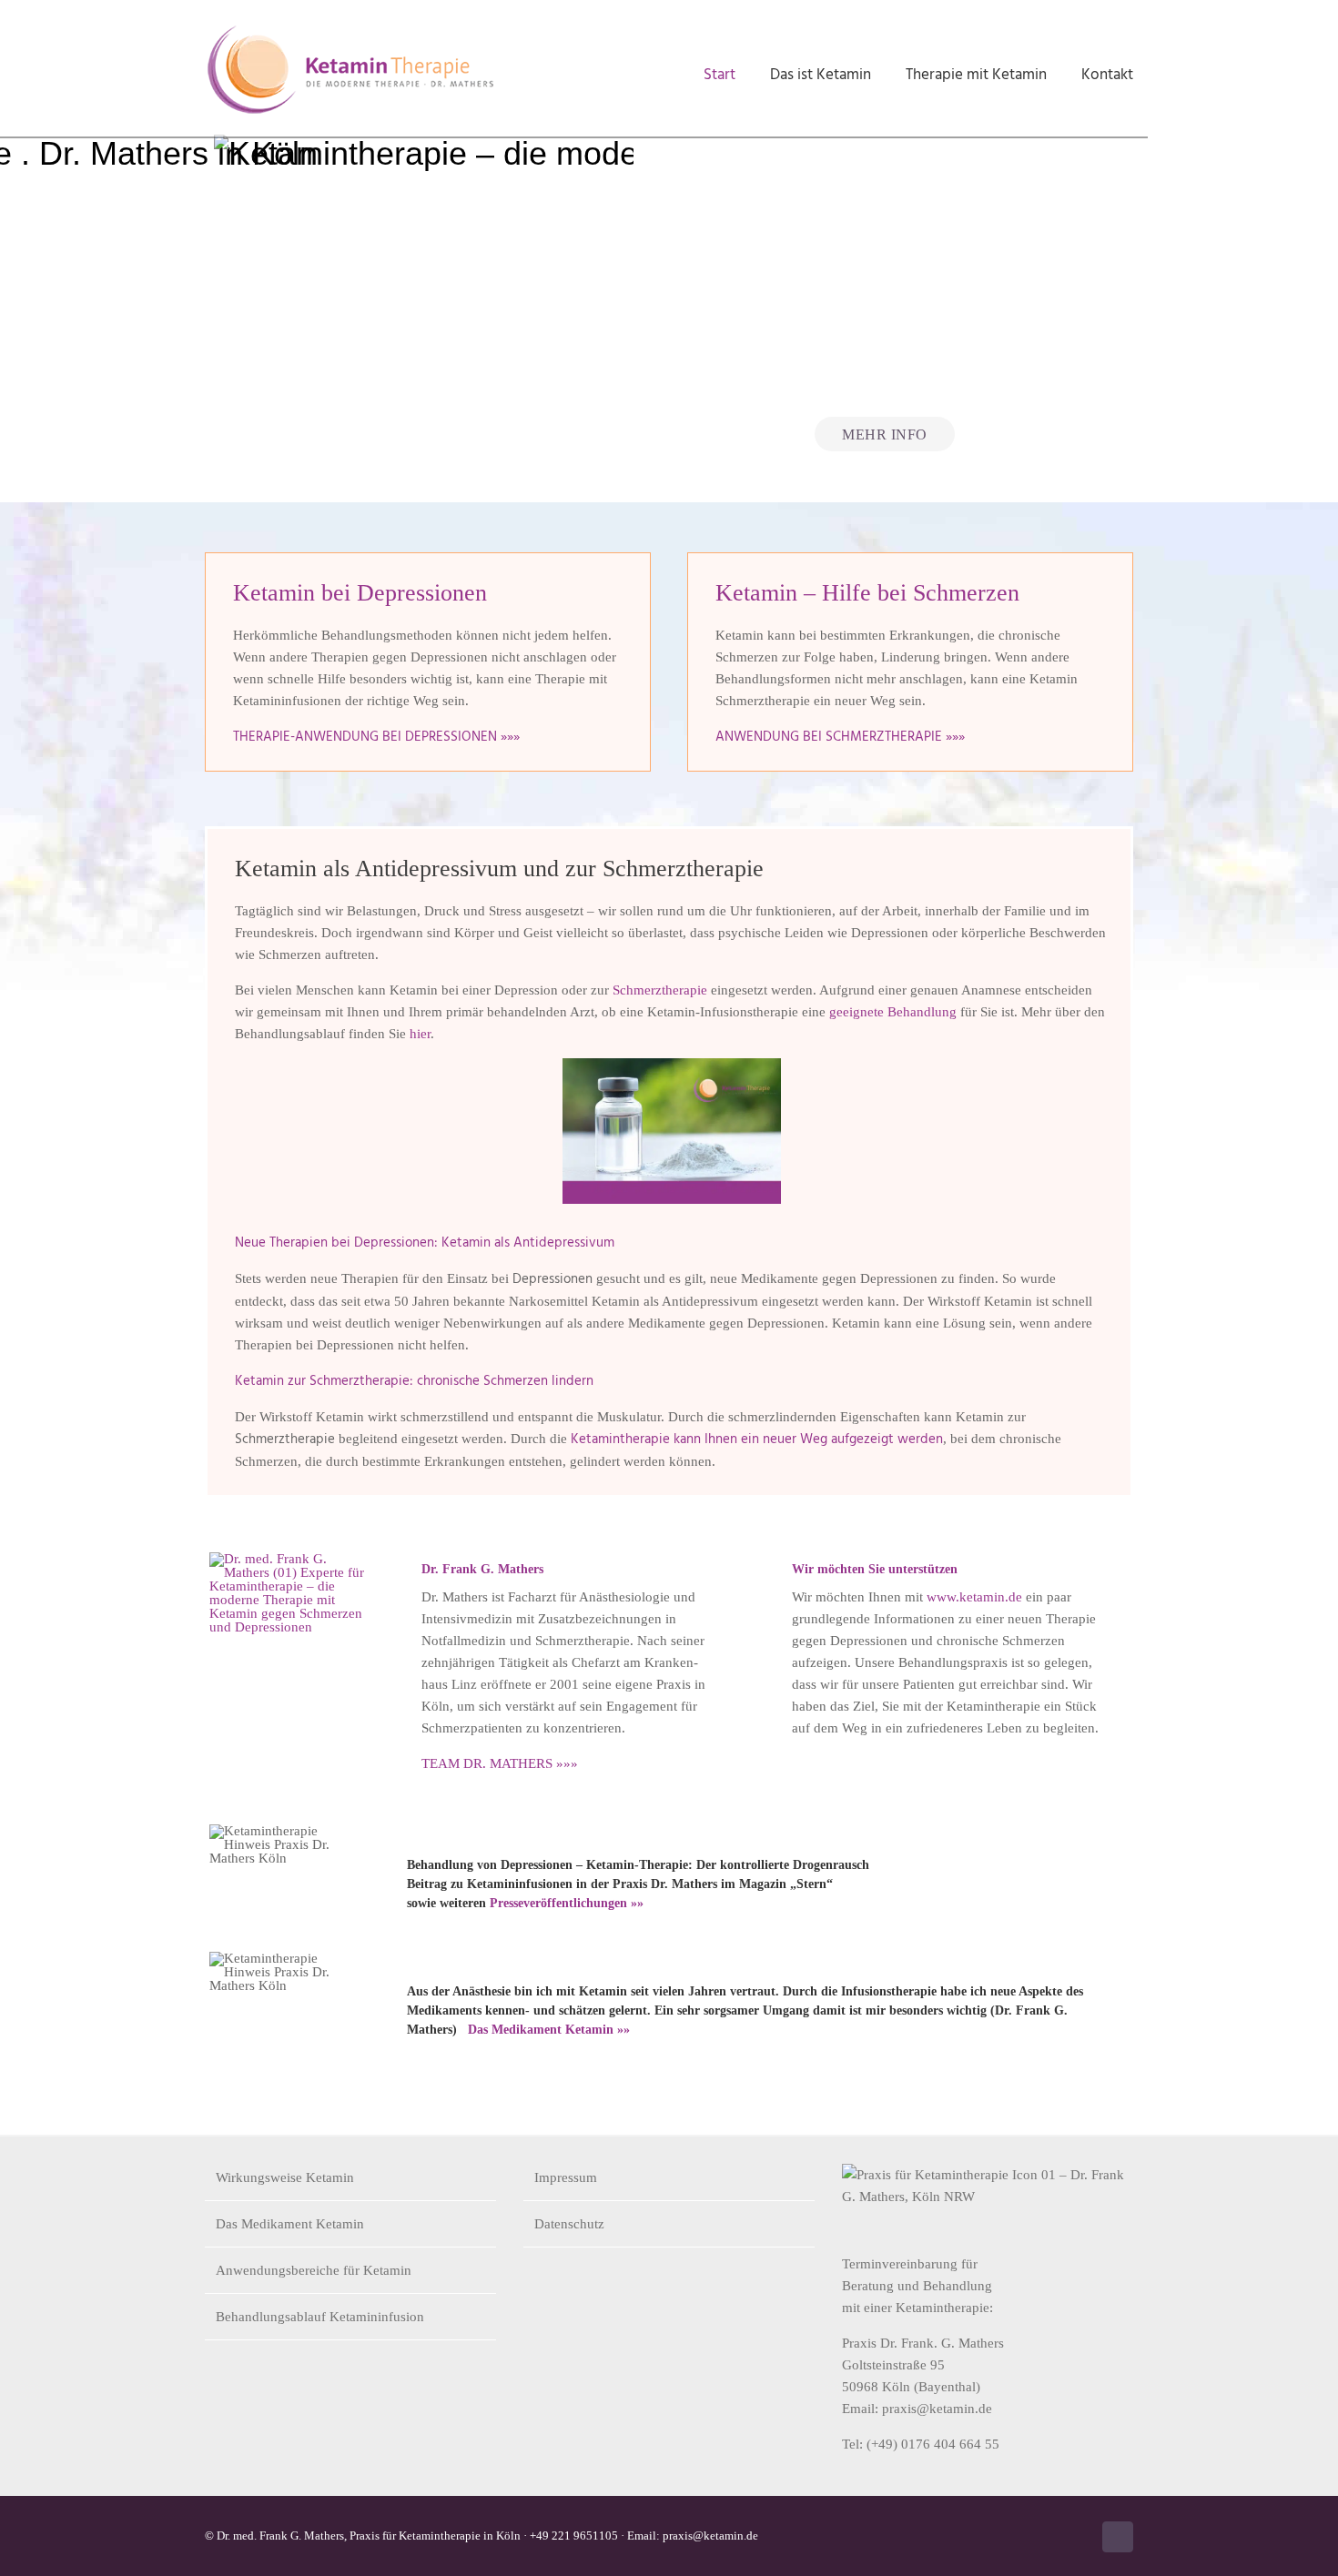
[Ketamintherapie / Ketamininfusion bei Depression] (672, 1065)
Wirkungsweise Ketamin (285, 2177)
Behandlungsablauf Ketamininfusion (320, 2317)
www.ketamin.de (974, 1597)
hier (420, 1034)
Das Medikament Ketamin (290, 2224)
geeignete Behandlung (893, 1012)
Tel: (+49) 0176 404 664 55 (921, 2444)
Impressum (566, 2177)
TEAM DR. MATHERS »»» (500, 1763)
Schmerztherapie (660, 990)
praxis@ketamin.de (937, 2409)
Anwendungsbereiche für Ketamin (314, 2270)
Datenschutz (569, 2224)
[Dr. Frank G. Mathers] (293, 1559)
